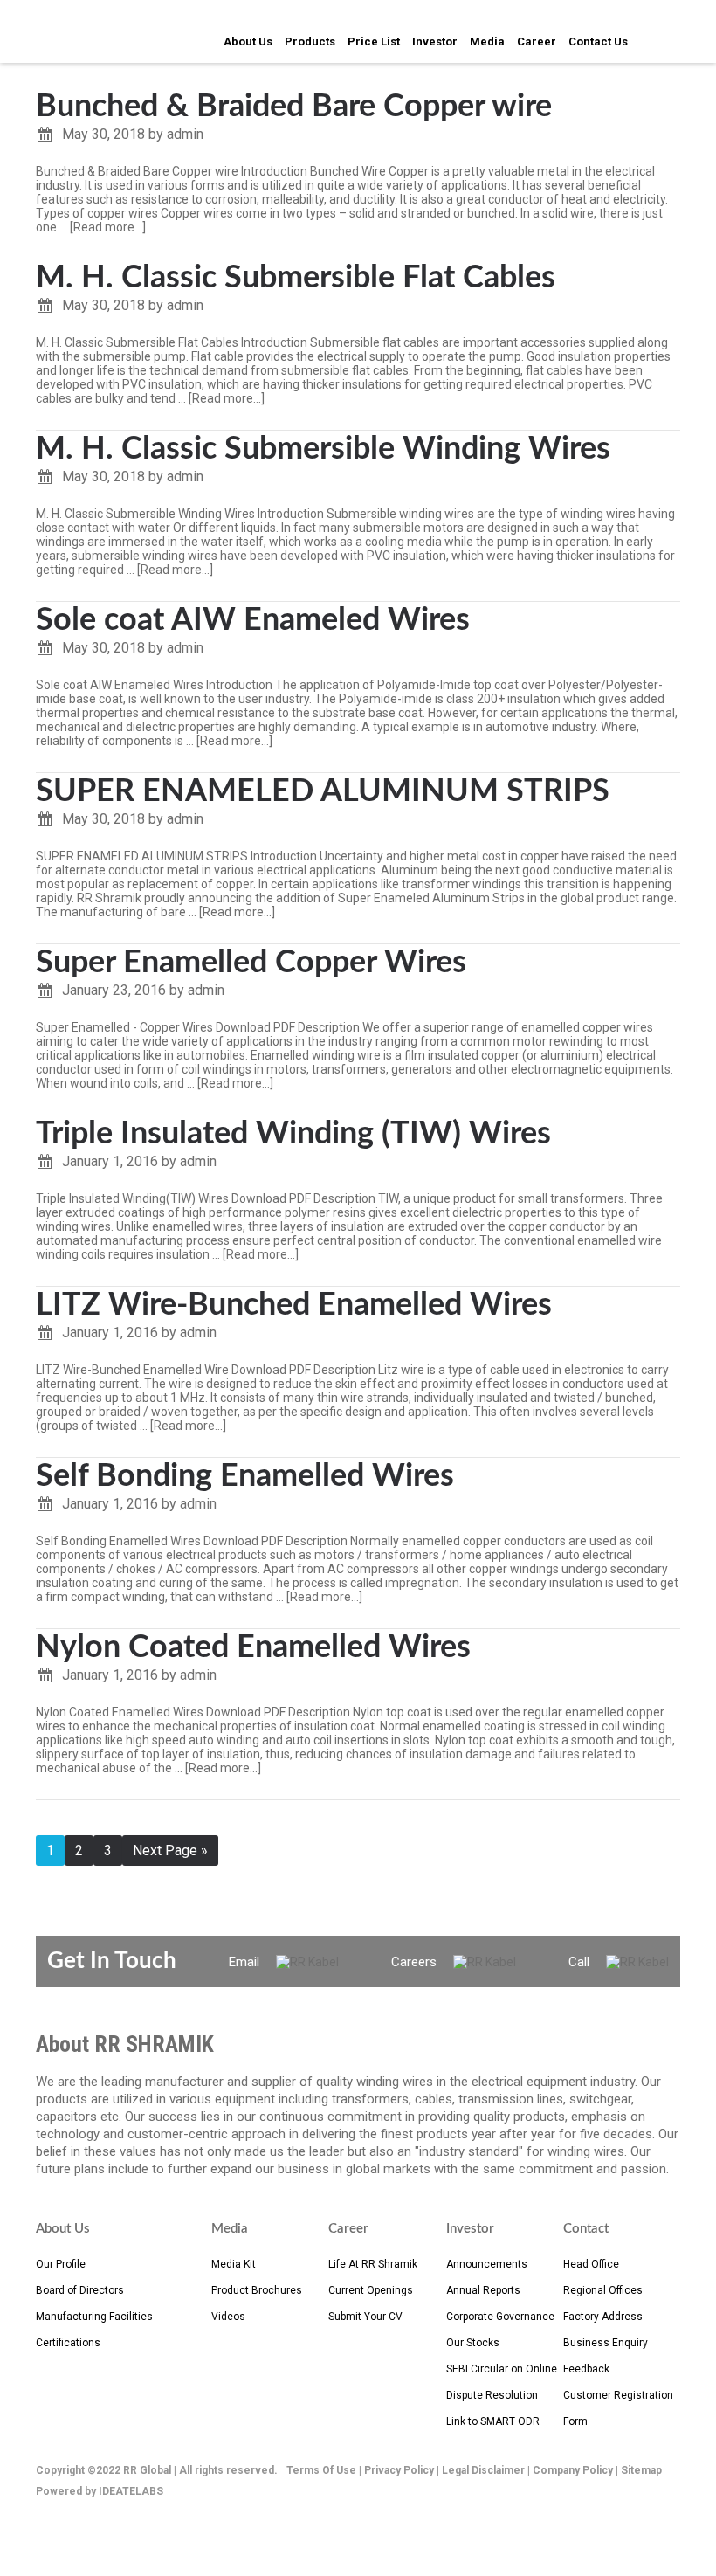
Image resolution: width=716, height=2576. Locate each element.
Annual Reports (483, 2290)
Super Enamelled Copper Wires (251, 963)
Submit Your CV (365, 2317)
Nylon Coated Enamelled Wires (253, 1647)
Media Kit (234, 2264)
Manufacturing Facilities (94, 2317)
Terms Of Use (321, 2470)
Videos (228, 2317)
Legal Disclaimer (483, 2470)
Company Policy (573, 2470)
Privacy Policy (399, 2470)
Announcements (487, 2264)
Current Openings (371, 2290)
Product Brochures (257, 2290)
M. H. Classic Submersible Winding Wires (323, 449)
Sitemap (641, 2470)
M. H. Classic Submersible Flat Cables (296, 278)
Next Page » (170, 1851)
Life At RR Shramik (373, 2264)
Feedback (586, 2369)
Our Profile (61, 2264)
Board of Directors (80, 2290)
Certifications (68, 2343)
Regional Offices (603, 2290)
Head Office (591, 2264)
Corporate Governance (500, 2317)
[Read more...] (108, 227)
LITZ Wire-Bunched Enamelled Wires (294, 1305)
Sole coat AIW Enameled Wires (253, 620)
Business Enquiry (606, 2343)
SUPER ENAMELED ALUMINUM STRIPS (323, 791)
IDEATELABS (131, 2491)
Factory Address (603, 2317)
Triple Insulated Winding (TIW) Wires (293, 1134)
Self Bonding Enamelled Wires (245, 1476)
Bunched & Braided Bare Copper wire (294, 107)
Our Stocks (473, 2343)
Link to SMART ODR (493, 2421)
